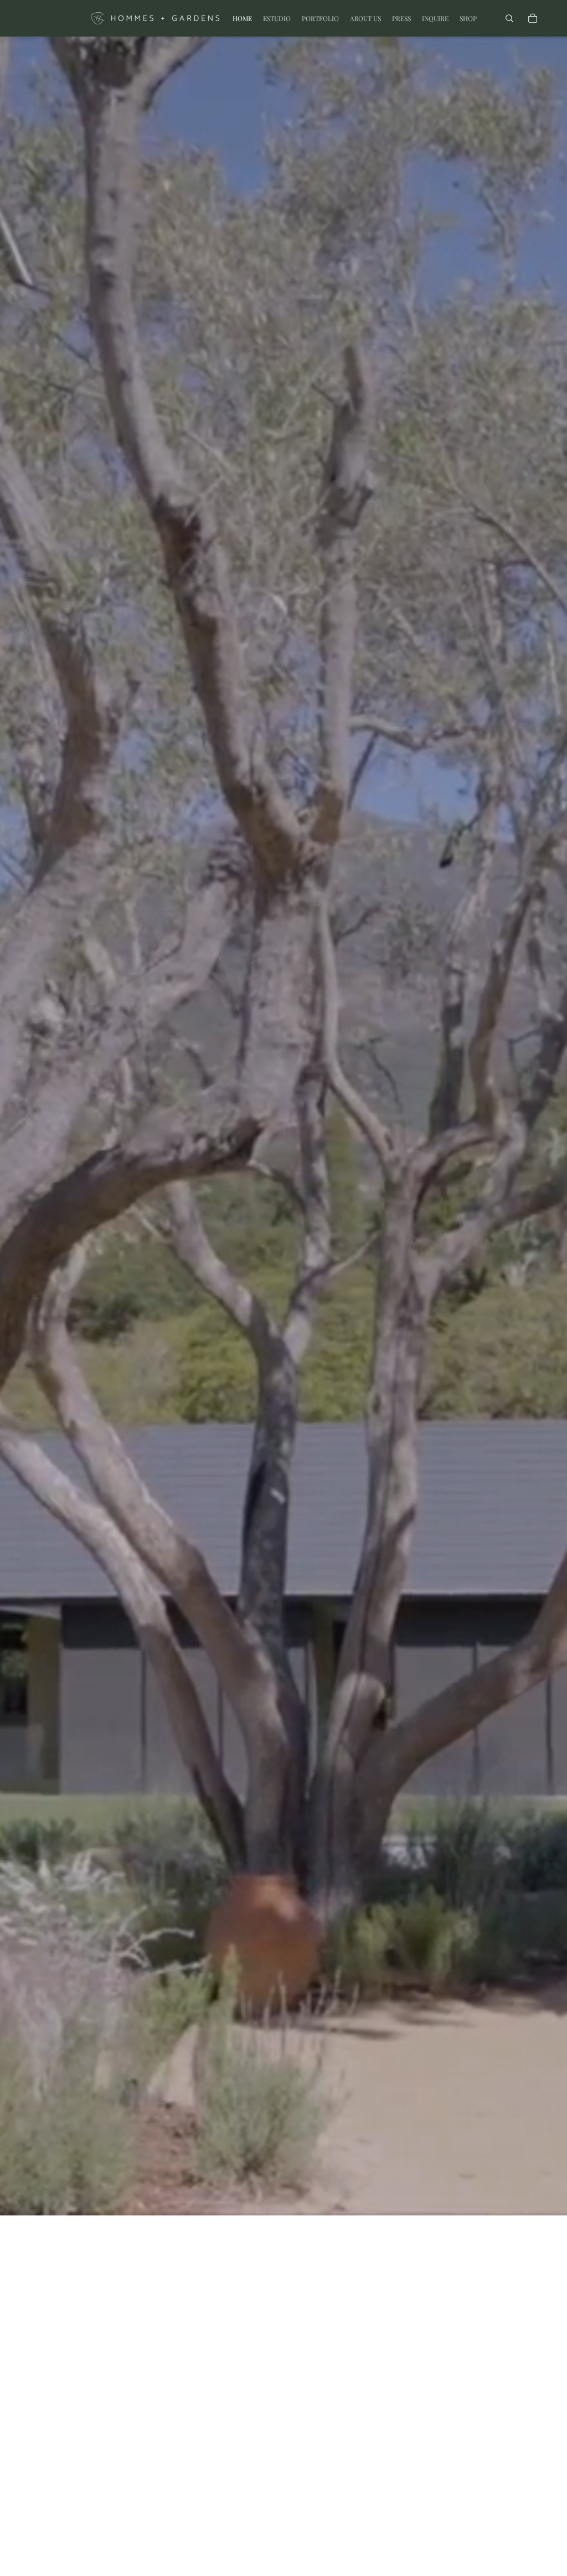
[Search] (509, 18)
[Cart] (533, 18)
